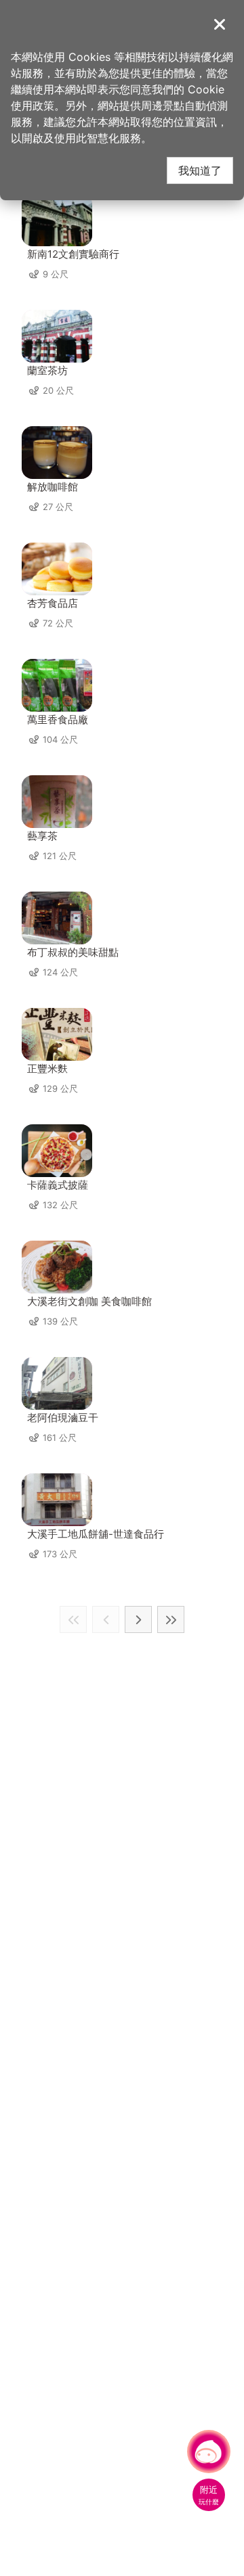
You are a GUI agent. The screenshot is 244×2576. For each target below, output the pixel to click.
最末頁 (171, 1619)
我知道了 (200, 170)
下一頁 (138, 1619)
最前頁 (73, 1619)
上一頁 (106, 1619)
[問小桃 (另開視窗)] (209, 2452)
